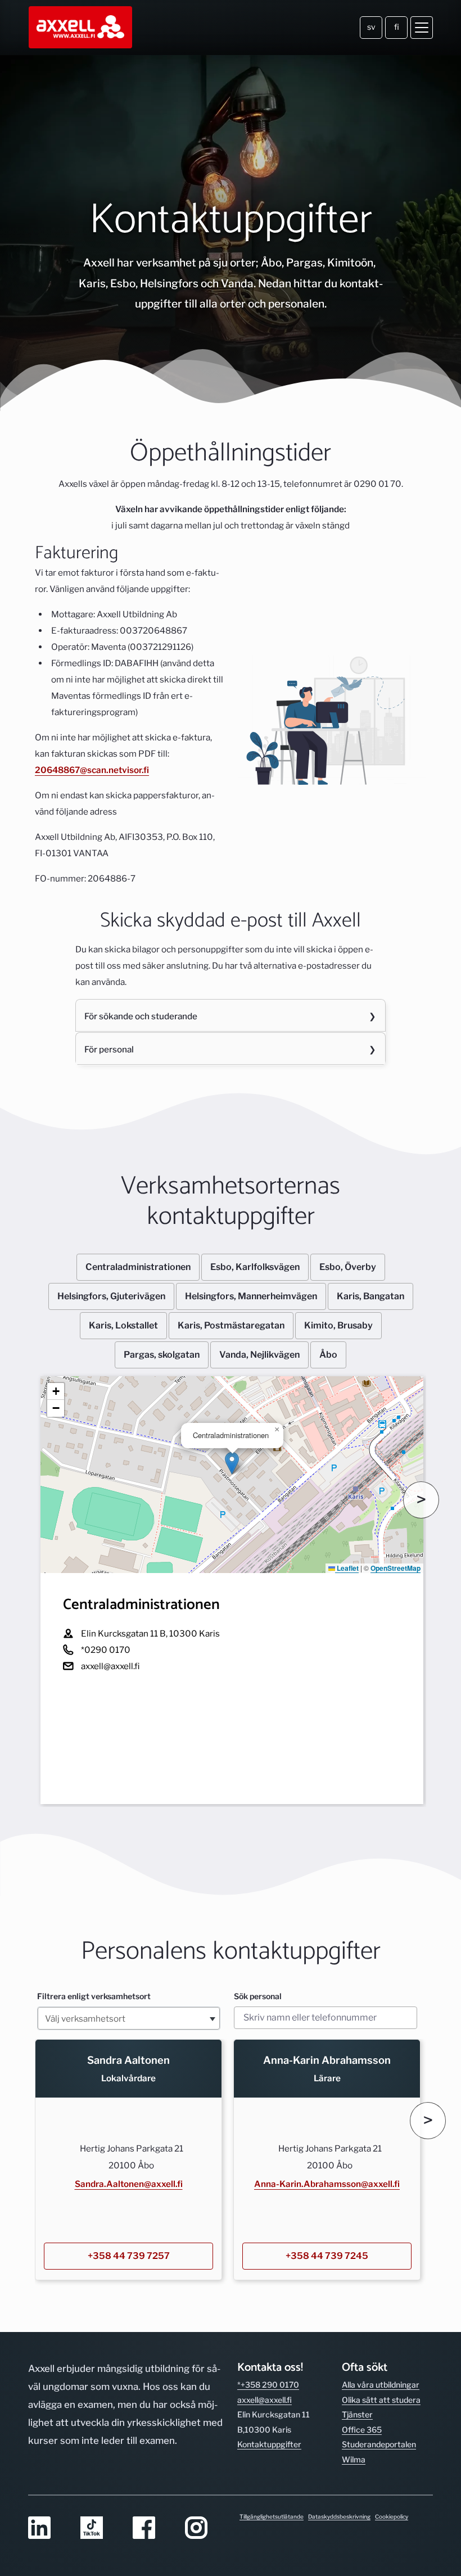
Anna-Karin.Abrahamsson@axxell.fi (327, 2184)
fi (397, 27)
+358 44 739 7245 (327, 2256)
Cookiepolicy (392, 2516)
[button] (232, 1463)
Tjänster (357, 2414)
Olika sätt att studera (381, 2400)
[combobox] (129, 2018)
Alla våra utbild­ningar (381, 2385)
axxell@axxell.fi (265, 2400)
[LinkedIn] (48, 2528)
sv (371, 27)
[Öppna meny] (422, 28)
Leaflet (347, 1568)
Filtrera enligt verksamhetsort (94, 1996)
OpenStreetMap (396, 1568)
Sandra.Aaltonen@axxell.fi (129, 2184)
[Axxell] (81, 28)
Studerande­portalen (379, 2444)
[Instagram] (204, 2528)
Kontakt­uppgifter (269, 2444)
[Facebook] (152, 2528)
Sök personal (258, 1996)
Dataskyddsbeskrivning (339, 2516)
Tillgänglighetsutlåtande (272, 2516)
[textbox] (129, 2018)
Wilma (354, 2459)
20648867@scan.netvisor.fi (92, 770)
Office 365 (362, 2430)
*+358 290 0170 (268, 2385)
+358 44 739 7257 (129, 2256)
